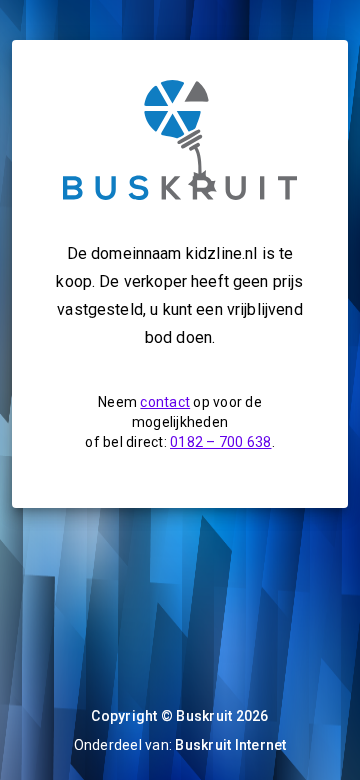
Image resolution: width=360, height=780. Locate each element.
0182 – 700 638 (221, 442)
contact (165, 402)
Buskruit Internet (230, 745)
